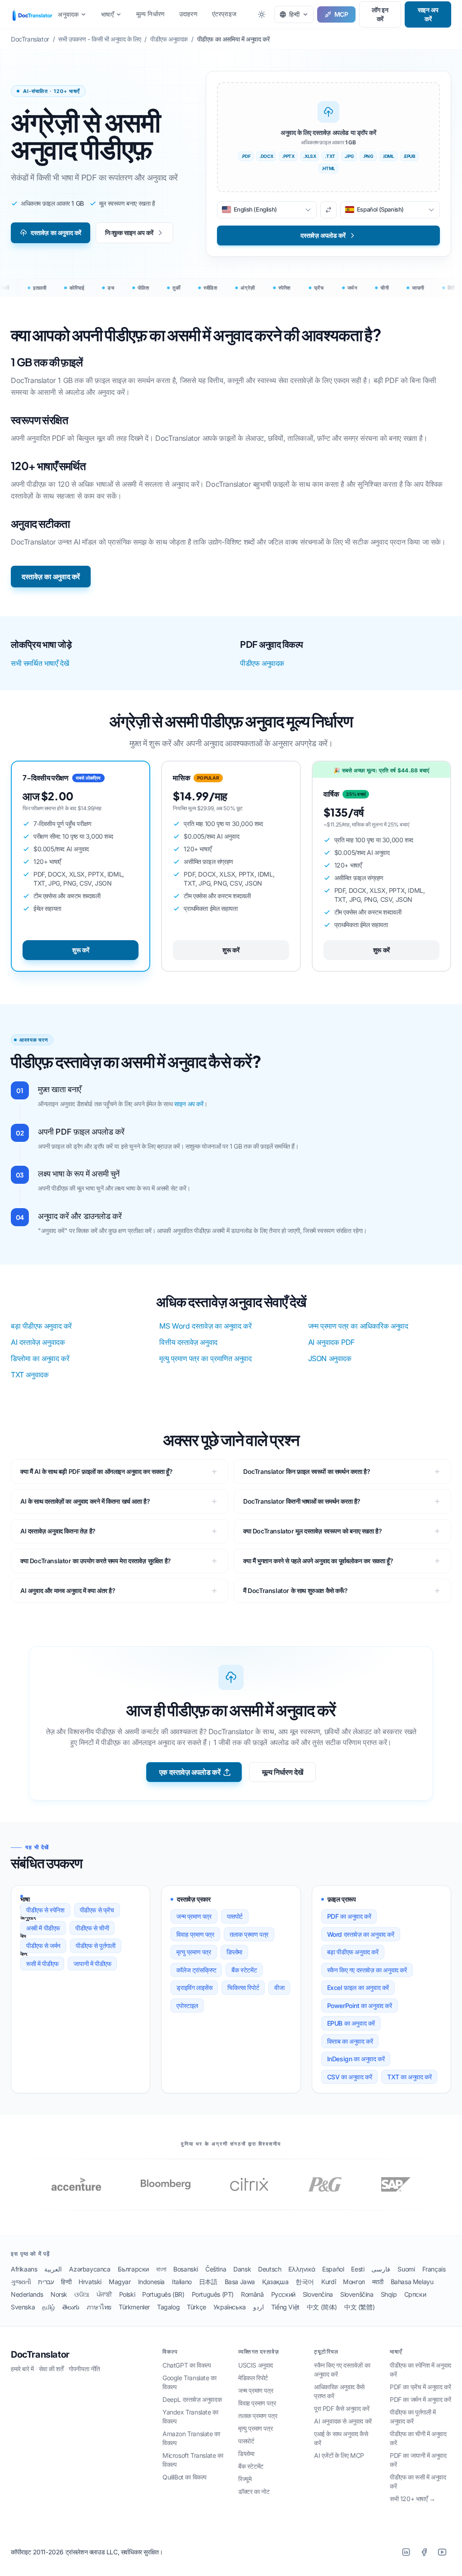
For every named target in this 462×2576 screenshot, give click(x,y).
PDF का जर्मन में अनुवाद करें (420, 2399)
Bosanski (186, 2269)
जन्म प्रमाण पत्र (194, 1916)
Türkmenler (134, 2307)
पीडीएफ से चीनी (92, 1928)
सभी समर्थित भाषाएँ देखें (40, 663)
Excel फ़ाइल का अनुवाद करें (358, 1987)
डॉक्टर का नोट (254, 2491)
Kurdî (328, 2282)
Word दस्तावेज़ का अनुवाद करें (361, 1934)
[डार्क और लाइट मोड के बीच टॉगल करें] (262, 14)
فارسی (381, 2269)
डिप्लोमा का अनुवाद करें (40, 1358)
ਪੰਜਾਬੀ (104, 2294)
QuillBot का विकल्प (185, 2477)
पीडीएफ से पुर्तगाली (96, 1946)
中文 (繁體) (359, 2307)
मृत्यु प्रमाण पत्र (194, 1952)
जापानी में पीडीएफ (92, 1964)
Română (252, 2294)
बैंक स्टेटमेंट (244, 1970)
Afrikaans (24, 2269)
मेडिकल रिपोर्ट (253, 2378)
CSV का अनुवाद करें (350, 2077)
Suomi (406, 2269)
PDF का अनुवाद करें (349, 1916)
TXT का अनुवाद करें (409, 2077)
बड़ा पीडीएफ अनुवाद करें (41, 1326)
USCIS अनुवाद (256, 2365)
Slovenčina (318, 2294)
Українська (230, 2307)
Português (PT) (213, 2294)
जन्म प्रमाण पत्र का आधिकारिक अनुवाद (358, 1326)
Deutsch (270, 2269)
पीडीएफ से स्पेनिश (45, 1910)
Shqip (389, 2294)
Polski (127, 2294)
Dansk (242, 2269)
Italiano (182, 2282)
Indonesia (151, 2282)
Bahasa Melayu (412, 2282)
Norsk (59, 2294)
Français (434, 2269)
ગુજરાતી (21, 2282)
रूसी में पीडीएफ (42, 1964)
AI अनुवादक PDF (331, 1342)
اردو (259, 2307)
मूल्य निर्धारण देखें (283, 1772)
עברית (46, 2282)
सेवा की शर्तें (51, 2369)
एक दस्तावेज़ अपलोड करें (190, 1772)
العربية (53, 2269)
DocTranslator (40, 2354)
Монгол (354, 2282)
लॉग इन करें (380, 14)
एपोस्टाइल (187, 2006)
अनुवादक (68, 14)
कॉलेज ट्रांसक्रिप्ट (196, 1970)
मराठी (378, 2282)
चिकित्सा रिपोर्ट (243, 1987)
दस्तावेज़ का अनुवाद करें (56, 233)
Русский (283, 2294)
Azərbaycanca (90, 2269)
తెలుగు (71, 2307)
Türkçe (196, 2307)
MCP (341, 14)
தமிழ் (49, 2307)
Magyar (120, 2282)
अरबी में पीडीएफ (43, 1928)
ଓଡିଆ (82, 2294)
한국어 (305, 2282)
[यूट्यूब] (442, 2552)
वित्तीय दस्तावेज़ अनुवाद (188, 1342)
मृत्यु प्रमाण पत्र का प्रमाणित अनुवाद (205, 1358)
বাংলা (161, 2269)
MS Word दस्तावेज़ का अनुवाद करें (205, 1326)
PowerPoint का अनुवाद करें (360, 2006)
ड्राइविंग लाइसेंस (194, 1987)
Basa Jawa (240, 2282)
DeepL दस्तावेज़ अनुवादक (192, 2399)
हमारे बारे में (22, 2369)
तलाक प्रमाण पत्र (249, 1934)
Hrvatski (90, 2282)
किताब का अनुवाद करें (350, 2041)
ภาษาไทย (99, 2307)
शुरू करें (81, 950)
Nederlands (27, 2294)
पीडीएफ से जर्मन (43, 1946)
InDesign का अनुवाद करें (356, 2059)
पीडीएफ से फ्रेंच (97, 1910)
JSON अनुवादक (330, 1358)
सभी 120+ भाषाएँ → (413, 2499)
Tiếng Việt (285, 2307)
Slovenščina (357, 2294)
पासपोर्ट (235, 1916)
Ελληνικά (302, 2269)
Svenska (23, 2307)
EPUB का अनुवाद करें (351, 2023)
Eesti (358, 2269)
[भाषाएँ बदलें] (328, 210)
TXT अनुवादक (30, 1375)
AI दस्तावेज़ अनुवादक (38, 1342)
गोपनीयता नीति (84, 2369)
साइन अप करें (428, 14)
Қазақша (275, 2282)
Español (333, 2269)
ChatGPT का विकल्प (187, 2365)
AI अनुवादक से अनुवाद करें (343, 2421)
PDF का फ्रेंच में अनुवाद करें (420, 2387)
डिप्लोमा (234, 1952)
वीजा (279, 1987)
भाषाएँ (107, 14)
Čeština (216, 2269)
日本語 (208, 2282)
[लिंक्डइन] (406, 2552)
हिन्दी (66, 2282)
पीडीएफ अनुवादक (262, 663)
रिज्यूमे (245, 2479)
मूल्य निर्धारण (150, 14)
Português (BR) (163, 2294)
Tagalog (168, 2307)
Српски (415, 2294)
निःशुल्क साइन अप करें (129, 233)
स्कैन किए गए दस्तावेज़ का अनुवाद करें (367, 1970)
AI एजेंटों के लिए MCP (339, 2455)
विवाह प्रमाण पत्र (195, 1934)
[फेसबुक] (424, 2552)
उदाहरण (188, 14)
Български (133, 2269)
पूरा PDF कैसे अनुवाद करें (342, 2408)
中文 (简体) (322, 2307)
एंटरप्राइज (224, 14)
